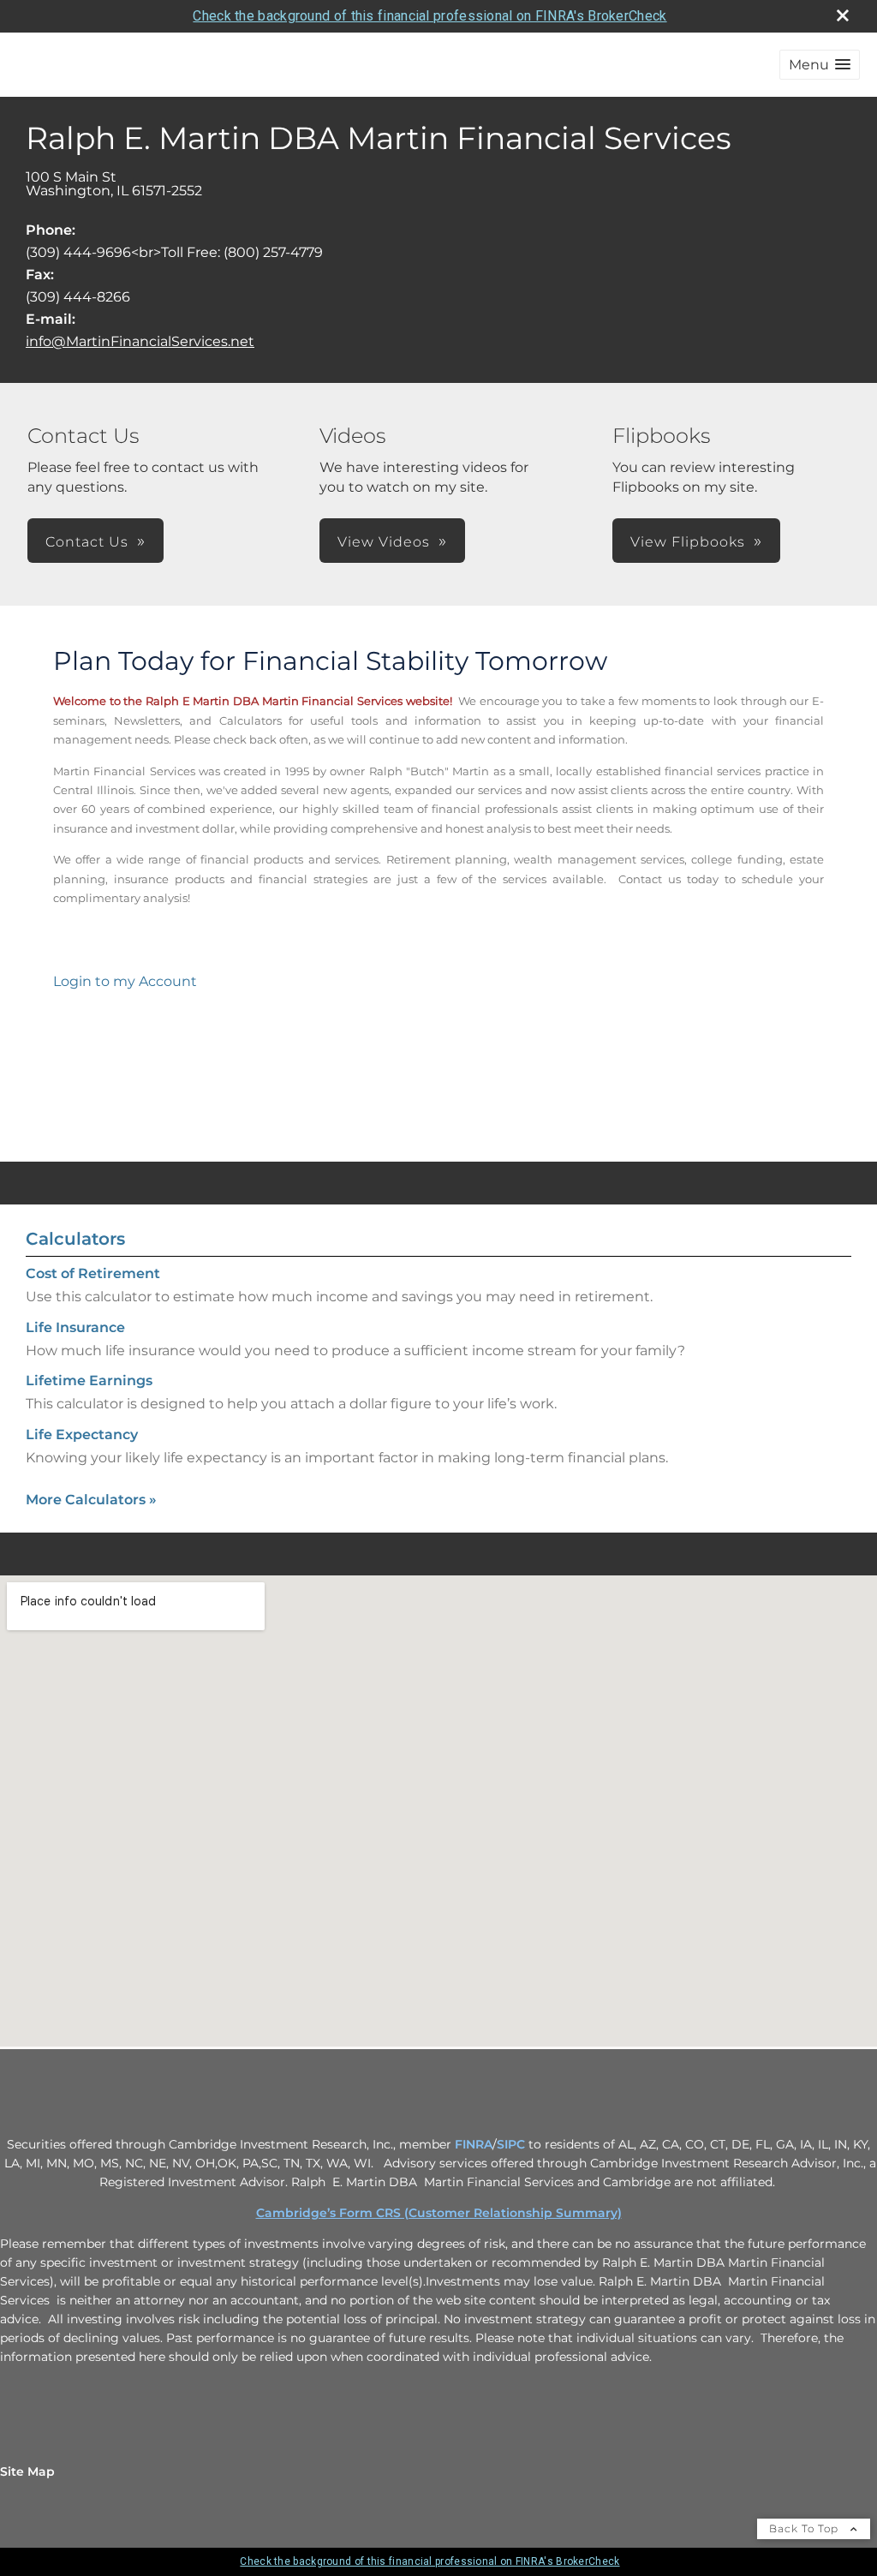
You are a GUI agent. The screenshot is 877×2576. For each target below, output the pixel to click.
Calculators (75, 1239)
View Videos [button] (384, 542)
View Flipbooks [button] (688, 542)
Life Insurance (75, 1327)
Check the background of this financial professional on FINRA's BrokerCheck (430, 16)
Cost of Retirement (93, 1273)
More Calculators (91, 1500)
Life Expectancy (82, 1434)
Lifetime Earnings (89, 1381)
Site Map (27, 2471)
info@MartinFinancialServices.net (140, 341)
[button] (820, 65)
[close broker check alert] (843, 15)
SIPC (511, 2144)
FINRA (474, 2144)
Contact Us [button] (87, 542)
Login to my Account (125, 981)
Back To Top (805, 2528)
